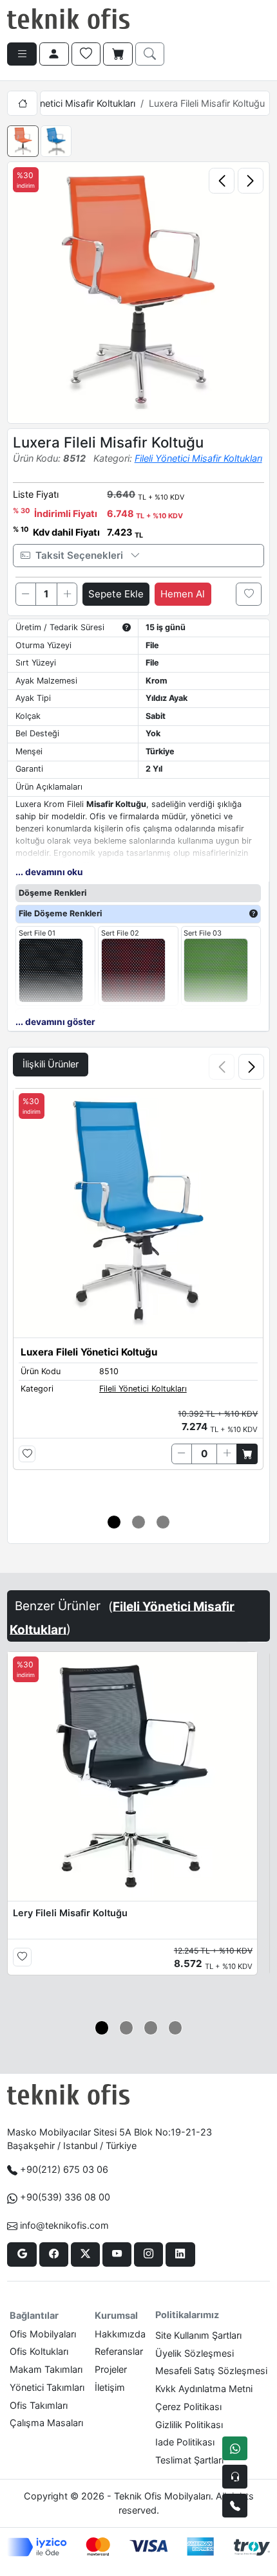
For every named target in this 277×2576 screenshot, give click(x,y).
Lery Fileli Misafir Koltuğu (70, 1913)
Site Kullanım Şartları (198, 2335)
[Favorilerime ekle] (249, 594)
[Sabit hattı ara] (235, 2506)
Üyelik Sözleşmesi (195, 2353)
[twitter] (85, 2254)
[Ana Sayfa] (22, 103)
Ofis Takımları (39, 2405)
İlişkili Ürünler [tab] (51, 1064)
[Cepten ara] (235, 2477)
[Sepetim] (118, 54)
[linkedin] (180, 2254)
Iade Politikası (185, 2442)
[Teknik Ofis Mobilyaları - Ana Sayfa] (68, 19)
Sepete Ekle (116, 594)
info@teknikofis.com (64, 2225)
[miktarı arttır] (67, 594)
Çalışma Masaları (46, 2423)
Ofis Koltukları (39, 2351)
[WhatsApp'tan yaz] (235, 2448)
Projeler (111, 2369)
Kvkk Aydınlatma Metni (204, 2389)
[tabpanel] (138, 1293)
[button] (251, 1067)
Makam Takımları (46, 2369)
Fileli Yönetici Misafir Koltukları (72, 103)
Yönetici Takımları (47, 2387)
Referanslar (119, 2351)
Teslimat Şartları (189, 2460)
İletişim (110, 2387)
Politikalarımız (187, 2315)
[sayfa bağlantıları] (22, 54)
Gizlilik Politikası (189, 2425)
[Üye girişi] (54, 54)
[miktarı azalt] (26, 594)
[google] (22, 2254)
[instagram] (148, 2254)
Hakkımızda (120, 2334)
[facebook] (54, 2254)
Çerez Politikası (188, 2407)
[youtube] (117, 2254)
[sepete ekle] (247, 1454)
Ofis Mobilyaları (43, 2334)
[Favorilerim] (86, 54)
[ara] (150, 54)
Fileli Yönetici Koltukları (143, 1389)
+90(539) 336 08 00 (65, 2197)
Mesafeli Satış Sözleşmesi (211, 2371)
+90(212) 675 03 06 (64, 2169)
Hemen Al (183, 594)
